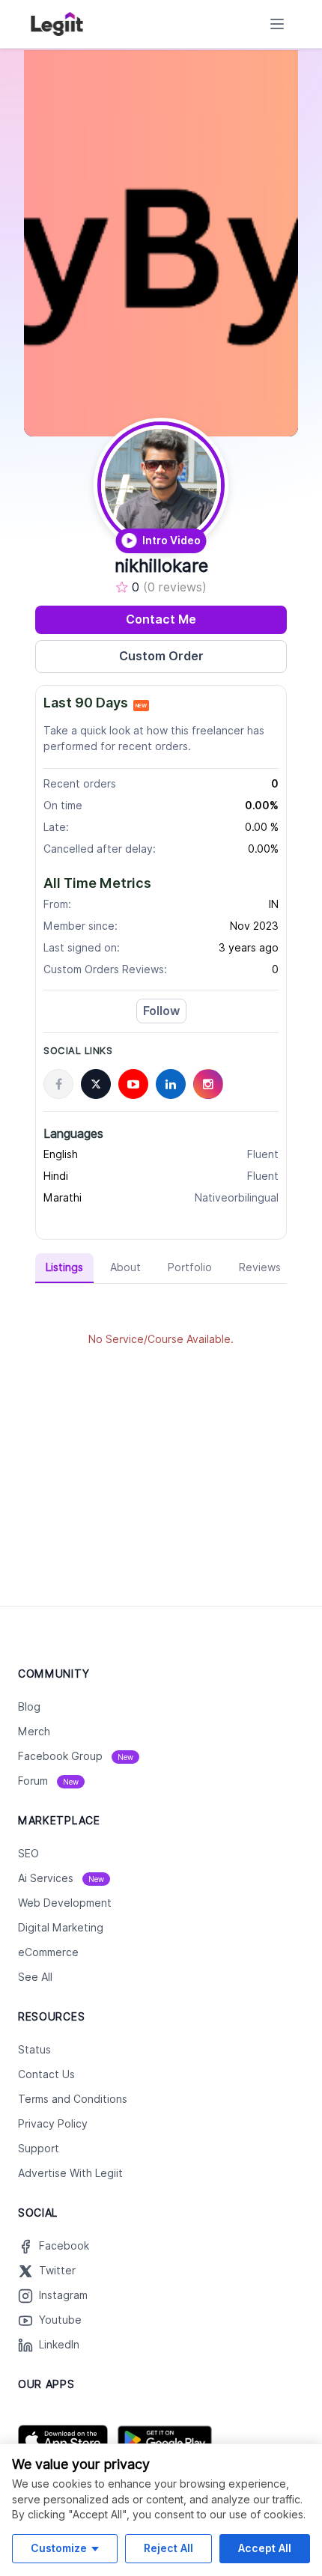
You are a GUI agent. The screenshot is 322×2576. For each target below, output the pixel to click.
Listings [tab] (64, 1267)
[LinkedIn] (171, 1084)
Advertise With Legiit (70, 2173)
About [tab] (125, 1267)
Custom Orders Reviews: (105, 969)
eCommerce (48, 1952)
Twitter (57, 2271)
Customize (59, 2548)
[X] (96, 1084)
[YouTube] (133, 1084)
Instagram (63, 2295)
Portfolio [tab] (190, 1267)
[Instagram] (208, 1084)
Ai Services (61, 1878)
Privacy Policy (53, 2124)
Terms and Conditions (73, 2099)
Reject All (168, 2548)
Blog (29, 1707)
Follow (161, 1011)
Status (34, 2050)
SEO (28, 1854)
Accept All (265, 2548)
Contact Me (161, 619)
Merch (34, 1732)
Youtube (60, 2320)
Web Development (65, 1903)
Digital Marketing (61, 1928)
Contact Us (46, 2074)
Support (39, 2149)
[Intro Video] (161, 485)
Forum (48, 1781)
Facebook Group (76, 1756)
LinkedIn (59, 2345)
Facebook (64, 2246)
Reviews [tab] (260, 1267)
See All (35, 1977)
